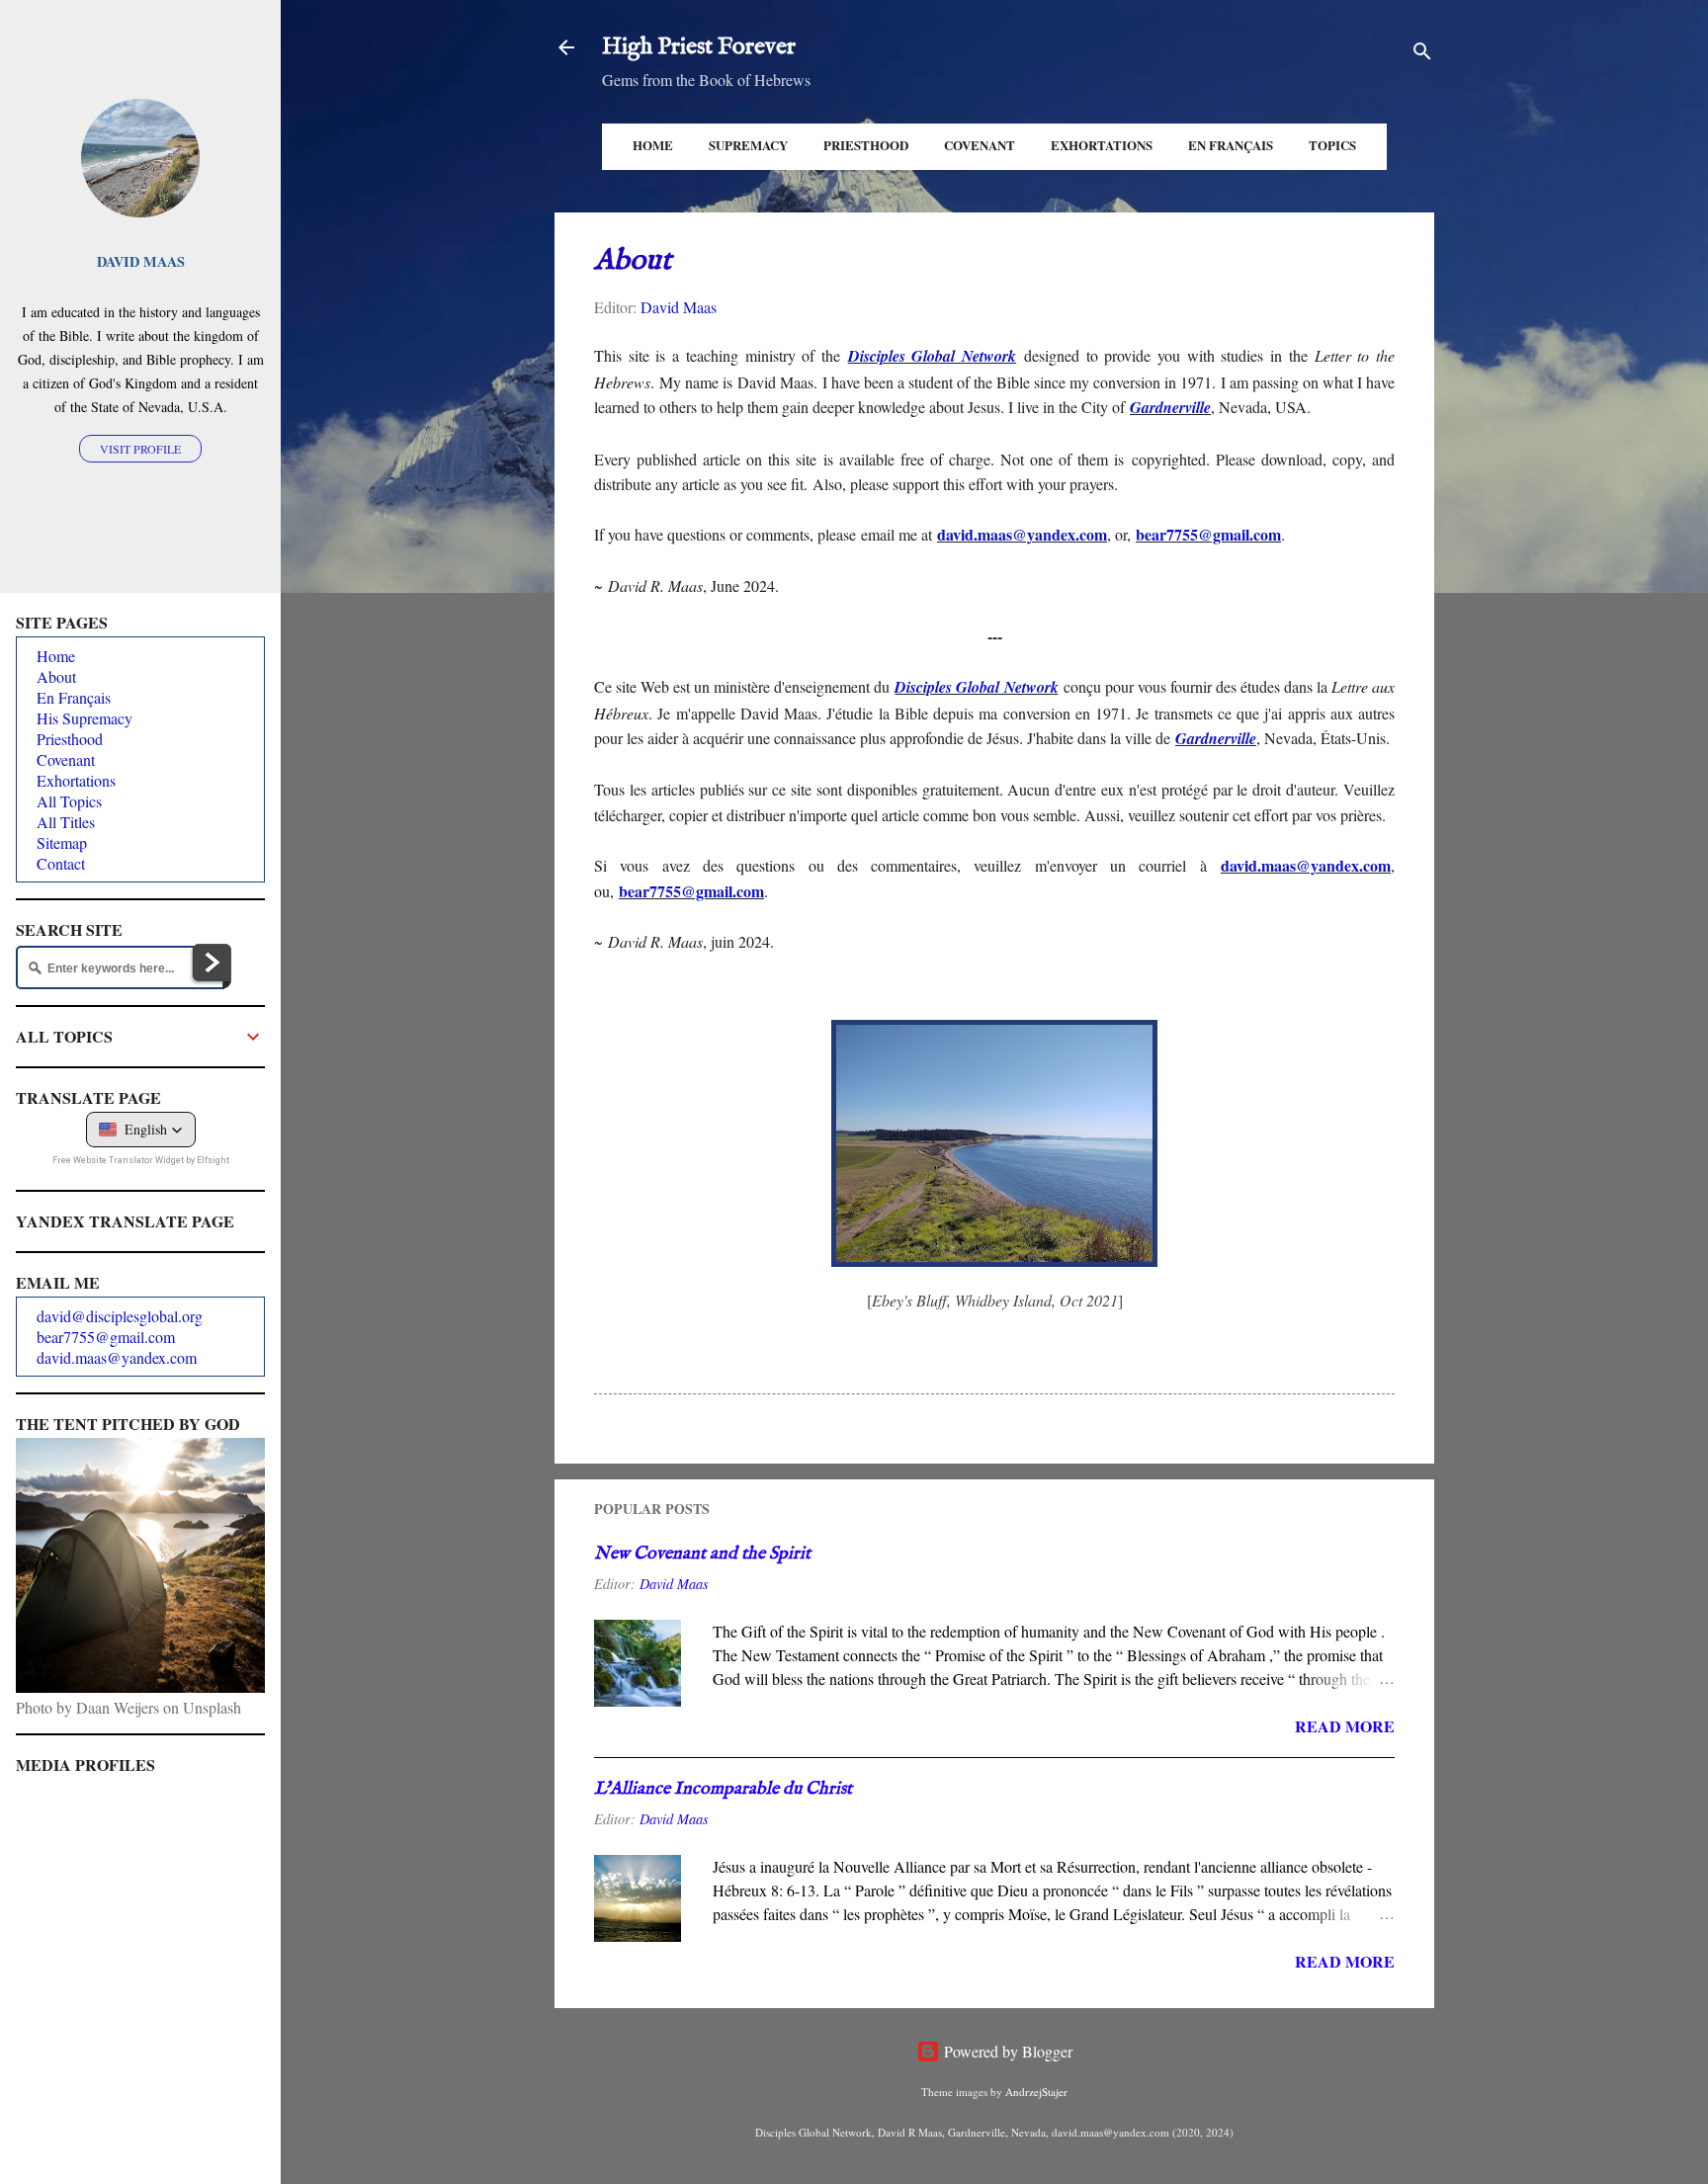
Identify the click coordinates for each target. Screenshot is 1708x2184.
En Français (1231, 145)
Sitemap (62, 842)
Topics (1332, 145)
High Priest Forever (699, 47)
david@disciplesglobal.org (120, 1316)
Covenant (980, 145)
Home (653, 145)
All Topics (69, 801)
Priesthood (866, 145)
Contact (61, 863)
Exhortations (1102, 145)
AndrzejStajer (1036, 2092)
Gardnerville (1170, 407)
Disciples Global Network (932, 356)
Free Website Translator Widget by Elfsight (141, 1160)
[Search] (1422, 54)
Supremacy (748, 145)
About (56, 676)
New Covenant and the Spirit (702, 1554)
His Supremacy (85, 718)
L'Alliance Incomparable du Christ (723, 1789)
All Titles (66, 822)
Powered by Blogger (1006, 2051)
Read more (1345, 1726)
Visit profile (140, 449)
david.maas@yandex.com (1022, 534)
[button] (141, 1130)
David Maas (141, 261)
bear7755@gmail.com (691, 891)
